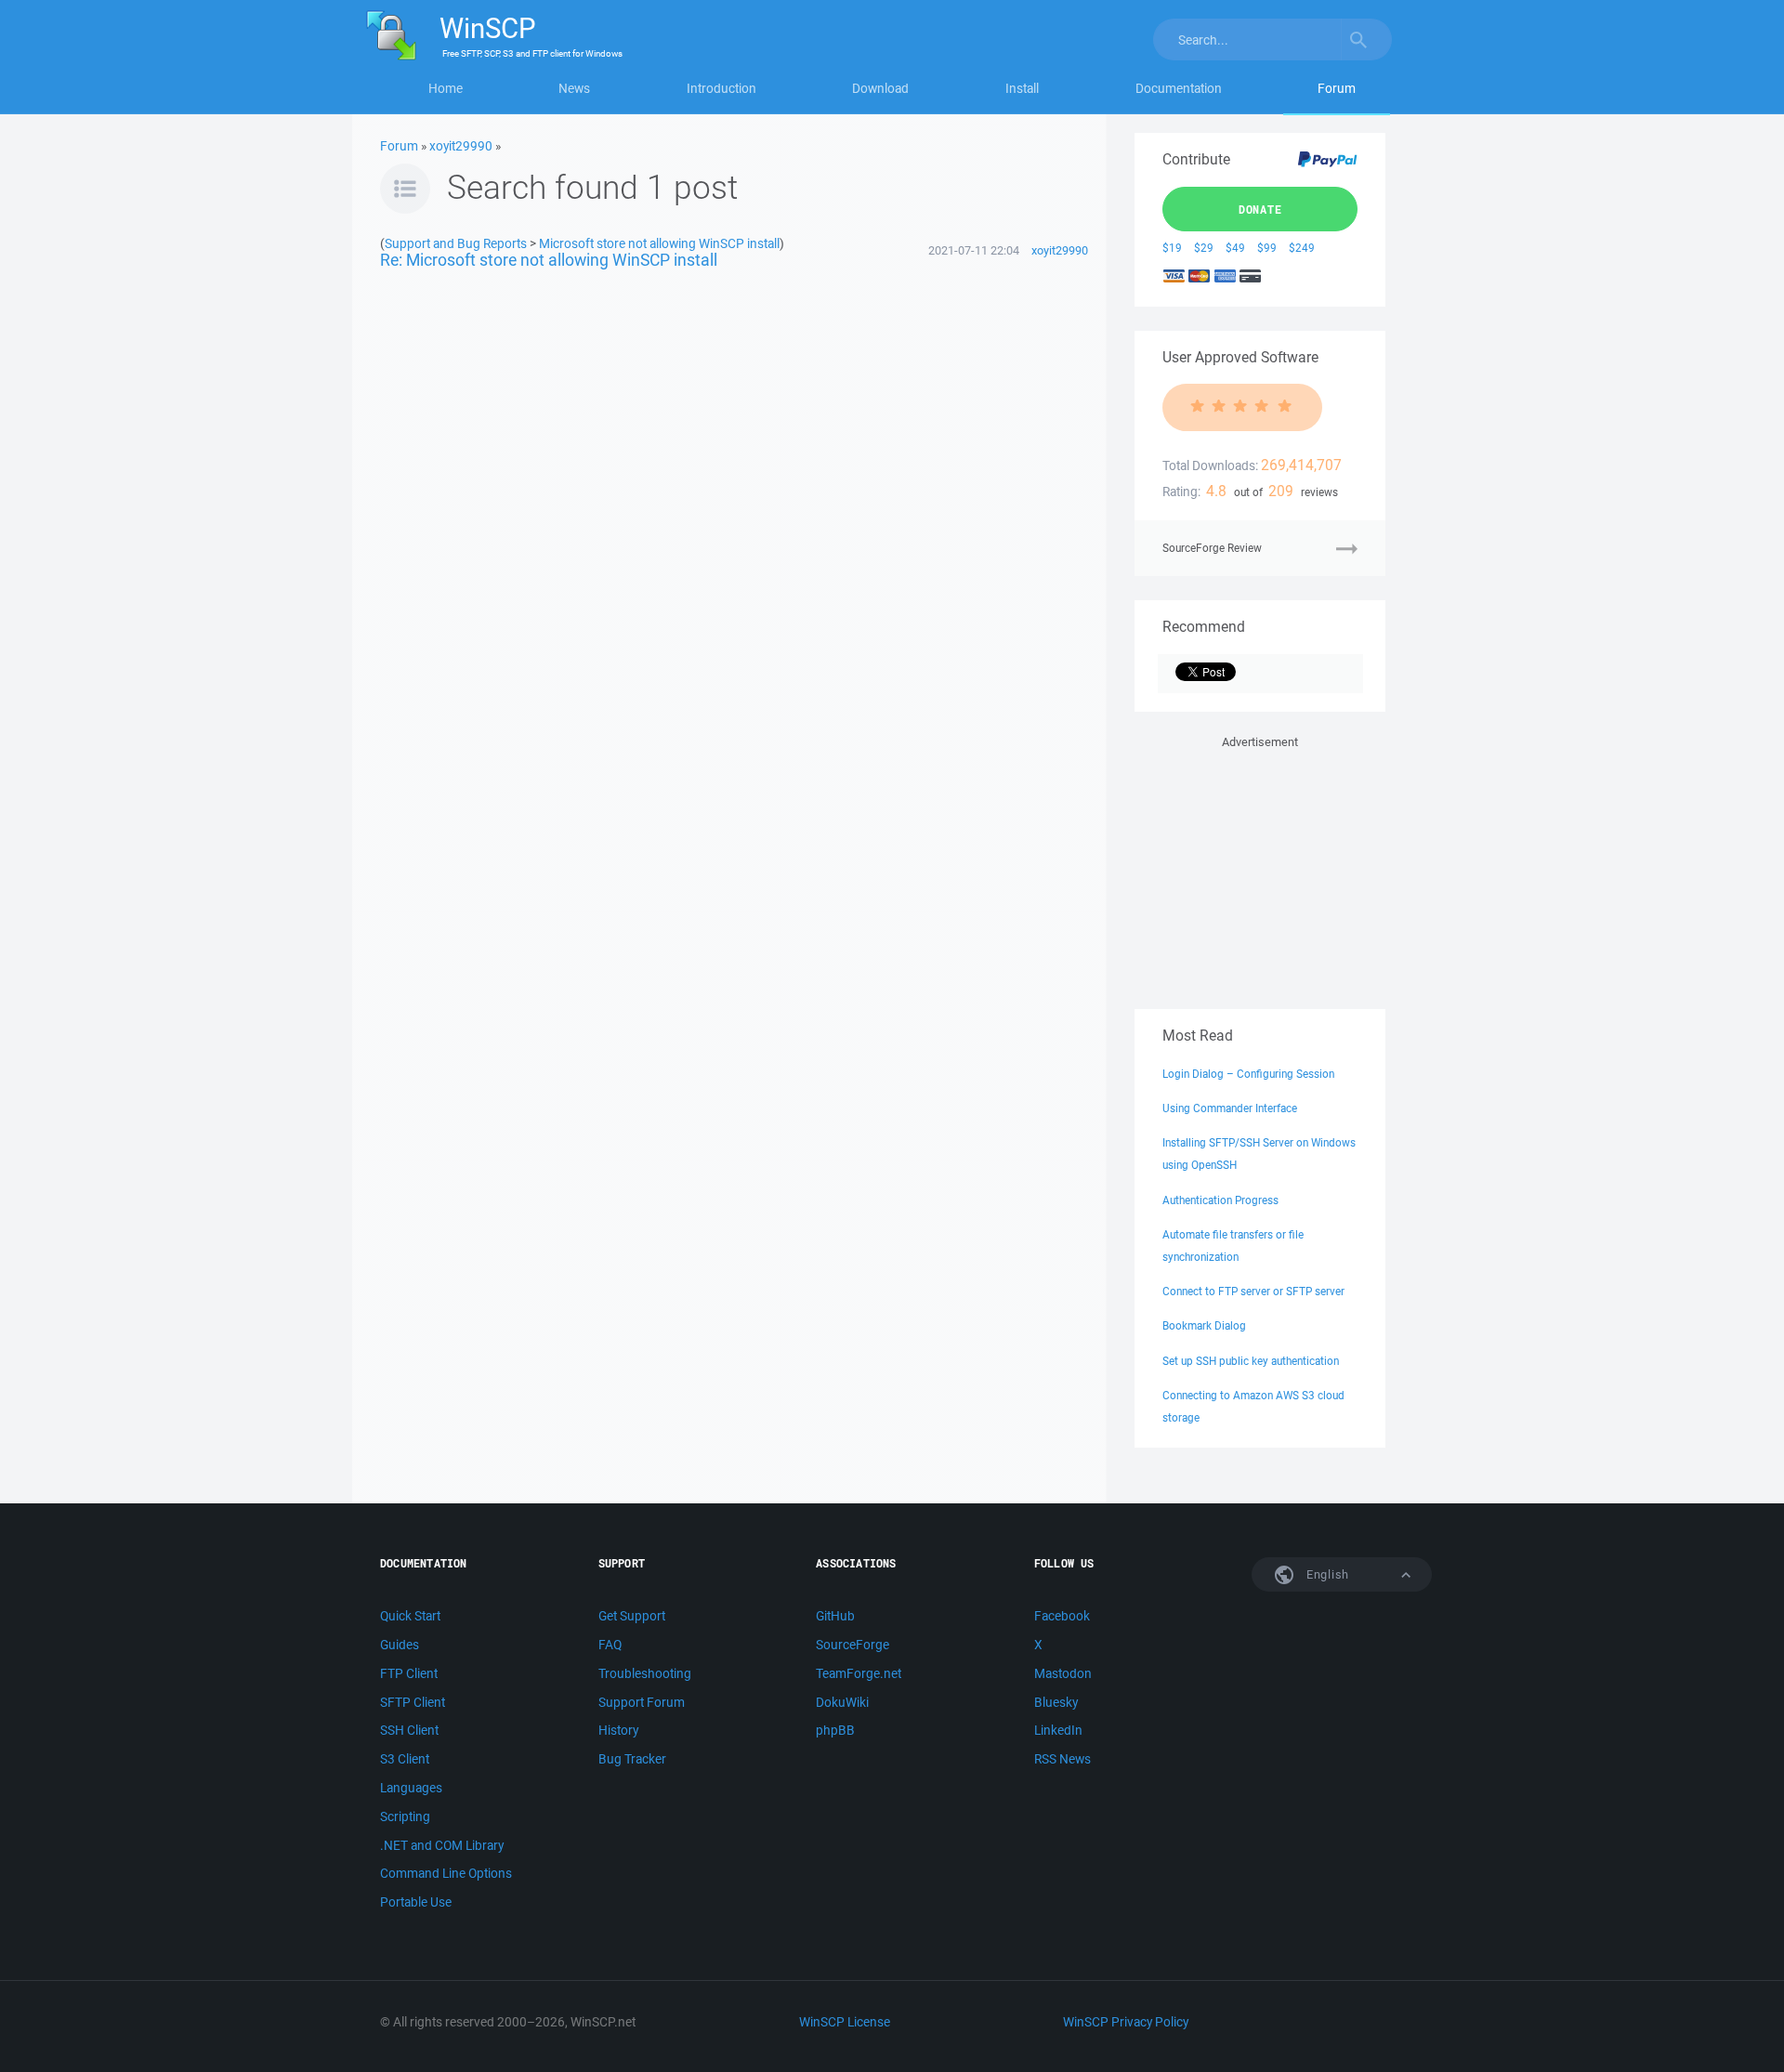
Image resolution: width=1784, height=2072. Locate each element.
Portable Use (416, 1902)
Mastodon (1063, 1673)
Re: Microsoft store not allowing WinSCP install (549, 259)
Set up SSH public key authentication (1251, 1361)
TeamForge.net (859, 1673)
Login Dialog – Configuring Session (1248, 1074)
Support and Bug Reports (456, 243)
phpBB (835, 1730)
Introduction (721, 88)
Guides (400, 1645)
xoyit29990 (461, 146)
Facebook (1062, 1616)
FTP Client (409, 1673)
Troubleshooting (645, 1673)
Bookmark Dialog (1204, 1325)
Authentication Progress (1220, 1200)
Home (446, 88)
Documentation (1179, 88)
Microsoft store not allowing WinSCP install (659, 243)
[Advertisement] (1260, 869)
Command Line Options (446, 1873)
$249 (1302, 248)
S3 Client (405, 1759)
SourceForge (853, 1645)
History (618, 1730)
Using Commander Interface (1230, 1108)
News (574, 88)
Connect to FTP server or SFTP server (1253, 1291)
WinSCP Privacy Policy (1126, 2022)
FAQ (610, 1645)
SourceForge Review (1212, 548)
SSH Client (409, 1730)
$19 (1172, 248)
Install (1022, 88)
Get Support (632, 1616)
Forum (1337, 88)
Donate (1260, 209)
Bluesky (1056, 1702)
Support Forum (642, 1702)
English (1326, 1574)
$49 (1235, 248)
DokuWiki (842, 1702)
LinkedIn (1058, 1730)
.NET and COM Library (442, 1845)
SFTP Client (413, 1702)
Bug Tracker (632, 1759)
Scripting (405, 1816)
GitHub (835, 1616)
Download (880, 88)
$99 (1267, 248)
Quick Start (410, 1616)
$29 (1204, 248)
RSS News (1063, 1759)
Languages (411, 1788)
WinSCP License (845, 2022)
